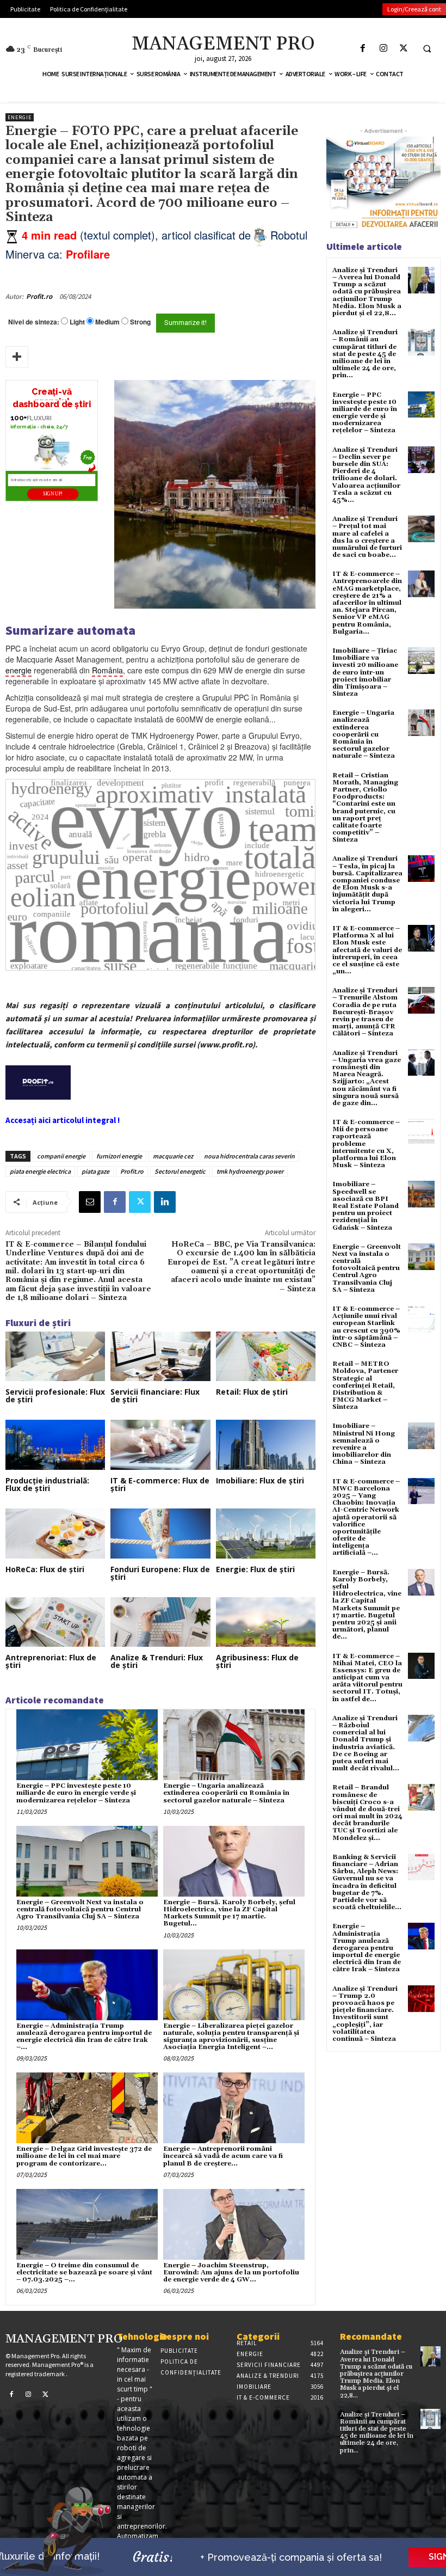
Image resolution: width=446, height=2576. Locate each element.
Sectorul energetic (180, 1171)
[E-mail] (90, 1202)
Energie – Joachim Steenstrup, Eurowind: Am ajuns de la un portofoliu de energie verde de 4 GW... (231, 2273)
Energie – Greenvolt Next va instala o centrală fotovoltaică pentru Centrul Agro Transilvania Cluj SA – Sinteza (80, 1909)
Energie (20, 117)
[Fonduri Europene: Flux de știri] (160, 1534)
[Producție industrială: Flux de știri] (55, 1445)
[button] (427, 48)
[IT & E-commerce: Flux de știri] (160, 1445)
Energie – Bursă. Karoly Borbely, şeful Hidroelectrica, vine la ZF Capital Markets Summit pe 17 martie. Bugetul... (229, 1913)
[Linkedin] (165, 1202)
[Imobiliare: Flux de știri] (266, 1445)
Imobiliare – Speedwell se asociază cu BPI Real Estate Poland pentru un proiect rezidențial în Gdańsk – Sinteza (366, 1206)
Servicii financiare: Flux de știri (155, 1396)
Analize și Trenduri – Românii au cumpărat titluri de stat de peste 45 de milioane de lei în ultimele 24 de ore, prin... (365, 354)
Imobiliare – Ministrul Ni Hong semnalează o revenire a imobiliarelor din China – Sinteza (364, 1444)
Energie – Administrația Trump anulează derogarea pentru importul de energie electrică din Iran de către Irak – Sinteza (367, 1948)
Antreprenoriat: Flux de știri (51, 1661)
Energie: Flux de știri (255, 1569)
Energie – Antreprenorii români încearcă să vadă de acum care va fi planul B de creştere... (223, 2156)
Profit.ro (39, 296)
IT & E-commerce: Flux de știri (160, 1484)
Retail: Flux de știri (252, 1392)
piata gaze (95, 1171)
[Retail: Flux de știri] (266, 1357)
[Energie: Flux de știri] (266, 1534)
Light (77, 322)
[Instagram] (383, 48)
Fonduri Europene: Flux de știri (160, 1573)
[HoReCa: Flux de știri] (55, 1534)
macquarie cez (173, 1156)
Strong (140, 322)
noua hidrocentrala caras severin (249, 1156)
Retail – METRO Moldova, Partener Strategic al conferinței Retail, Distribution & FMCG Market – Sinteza (365, 1385)
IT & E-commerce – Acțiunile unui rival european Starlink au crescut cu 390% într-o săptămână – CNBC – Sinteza (366, 1327)
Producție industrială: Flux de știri (47, 1484)
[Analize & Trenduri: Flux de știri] (160, 1622)
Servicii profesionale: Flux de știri (55, 1396)
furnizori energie (119, 1156)
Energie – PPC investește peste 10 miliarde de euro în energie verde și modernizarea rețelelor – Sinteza (76, 1793)
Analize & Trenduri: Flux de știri (157, 1661)
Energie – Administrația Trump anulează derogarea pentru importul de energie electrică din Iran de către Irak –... (84, 2037)
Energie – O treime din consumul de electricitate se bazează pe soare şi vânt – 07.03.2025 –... (84, 2273)
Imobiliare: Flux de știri (260, 1480)
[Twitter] (403, 48)
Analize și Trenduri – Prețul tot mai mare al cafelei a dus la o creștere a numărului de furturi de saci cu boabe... (367, 537)
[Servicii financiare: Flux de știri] (160, 1357)
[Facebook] (363, 48)
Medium (107, 322)
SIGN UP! (53, 494)
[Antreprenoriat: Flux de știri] (55, 1622)
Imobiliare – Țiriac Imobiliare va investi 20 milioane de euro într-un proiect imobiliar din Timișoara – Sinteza (365, 672)
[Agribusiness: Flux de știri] (266, 1622)
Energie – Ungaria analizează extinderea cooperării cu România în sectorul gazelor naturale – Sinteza (226, 1793)
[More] (17, 357)
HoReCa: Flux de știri (45, 1569)
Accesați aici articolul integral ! (63, 1120)
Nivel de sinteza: (34, 322)
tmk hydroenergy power (250, 1171)
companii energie (61, 1156)
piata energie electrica (40, 1171)
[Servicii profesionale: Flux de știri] (55, 1357)
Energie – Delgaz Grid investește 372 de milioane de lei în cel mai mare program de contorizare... (84, 2156)
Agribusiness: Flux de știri (257, 1661)
